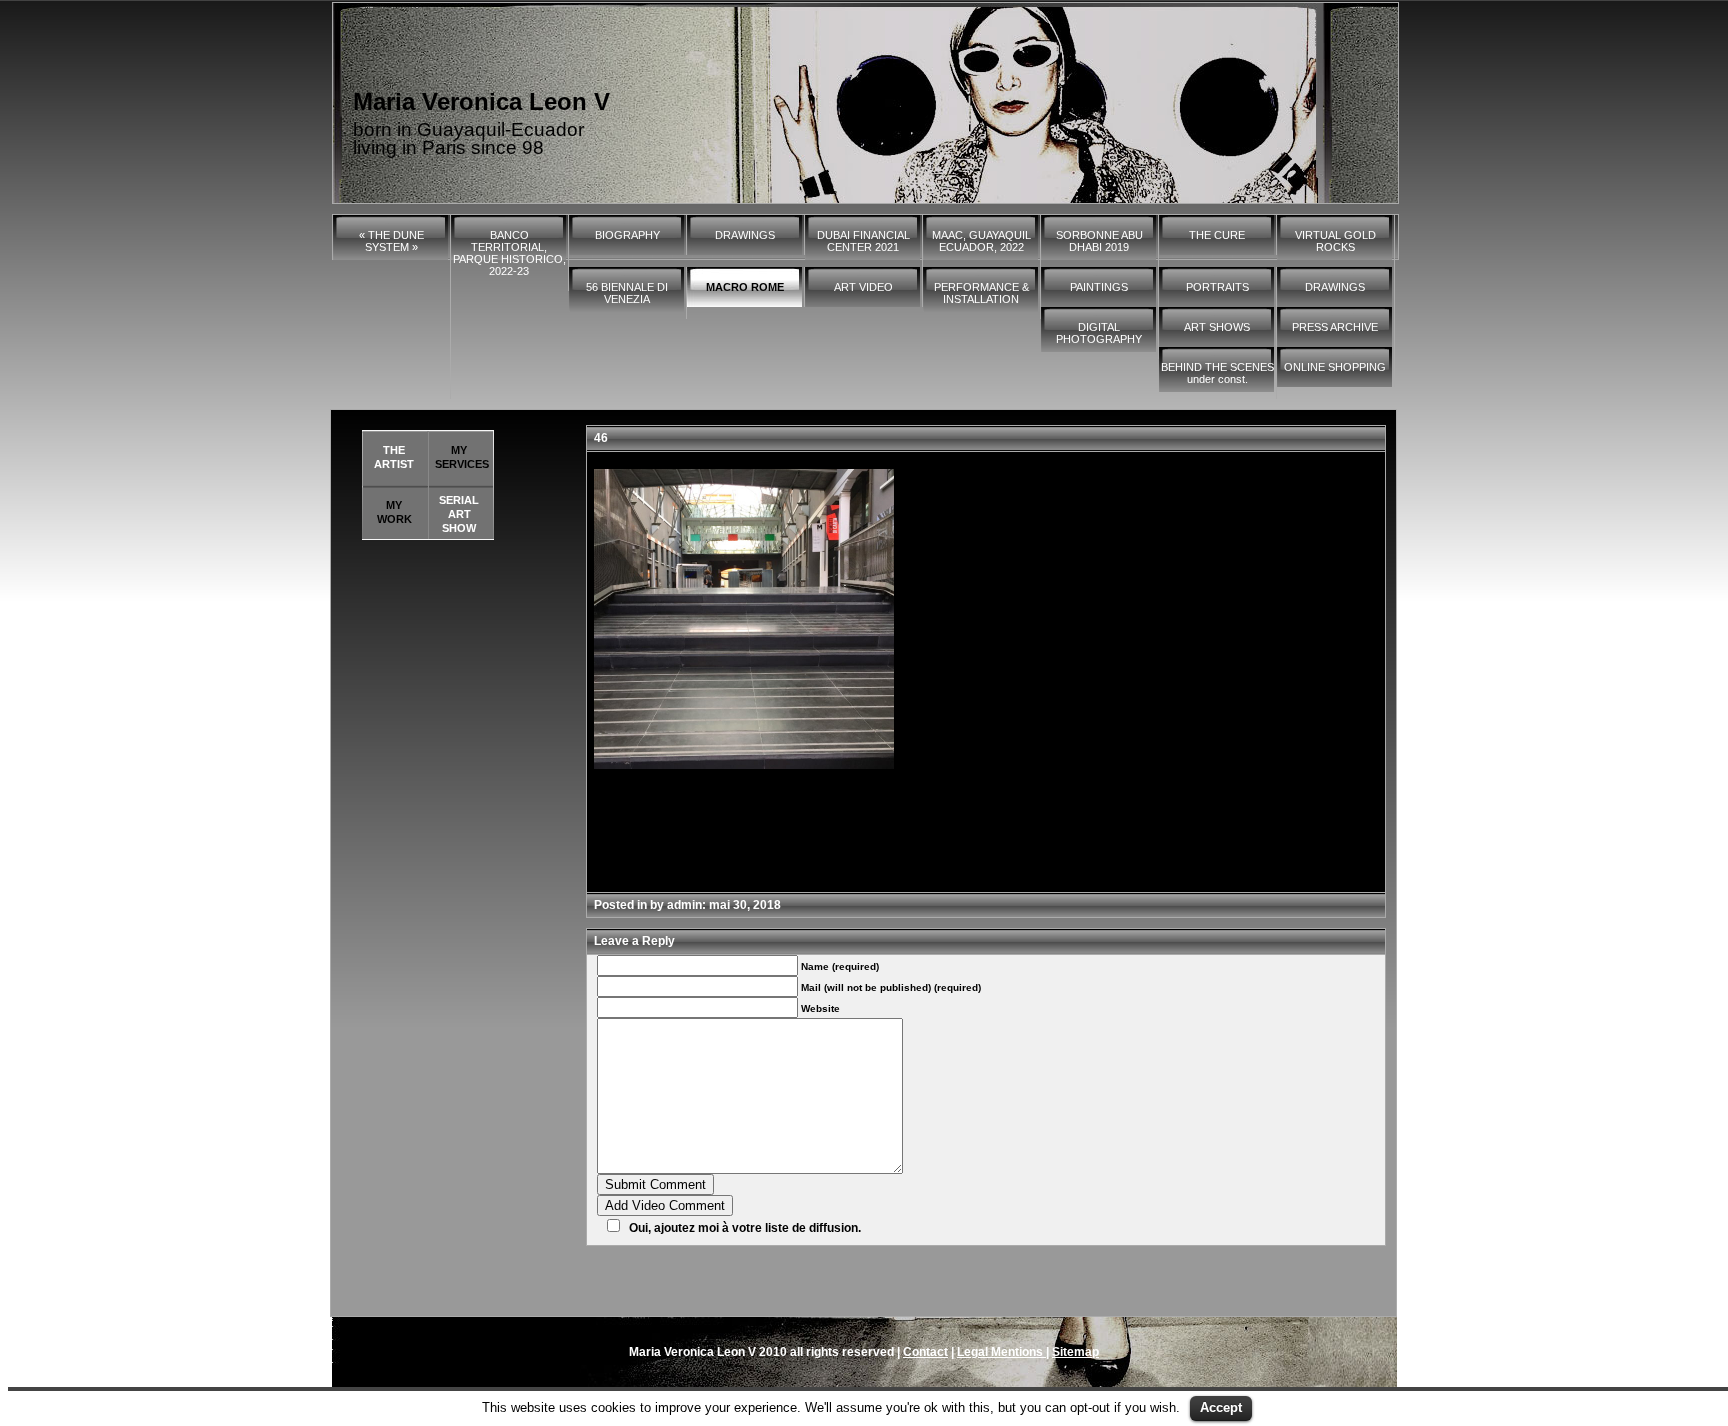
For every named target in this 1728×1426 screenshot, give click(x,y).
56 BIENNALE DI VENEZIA (627, 293)
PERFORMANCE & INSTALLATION (981, 293)
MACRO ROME (745, 287)
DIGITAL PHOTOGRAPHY (1099, 333)
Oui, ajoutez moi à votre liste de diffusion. (745, 1228)
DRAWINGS (745, 235)
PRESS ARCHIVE (1335, 327)
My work (394, 512)
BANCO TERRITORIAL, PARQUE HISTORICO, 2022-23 (509, 253)
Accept (1221, 1407)
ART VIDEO (863, 287)
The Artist (394, 457)
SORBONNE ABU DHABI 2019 (1099, 241)
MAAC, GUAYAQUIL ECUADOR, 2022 (981, 241)
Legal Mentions (1001, 1352)
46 (601, 438)
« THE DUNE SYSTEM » (391, 241)
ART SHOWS (1217, 327)
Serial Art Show (459, 514)
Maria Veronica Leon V (481, 101)
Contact (925, 1352)
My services (462, 457)
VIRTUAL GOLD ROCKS (1335, 241)
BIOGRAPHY (627, 235)
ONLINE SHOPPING (1335, 367)
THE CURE (1217, 235)
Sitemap (1075, 1352)
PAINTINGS (1099, 287)
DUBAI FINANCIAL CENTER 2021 (863, 241)
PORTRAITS (1217, 287)
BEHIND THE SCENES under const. (1217, 373)
